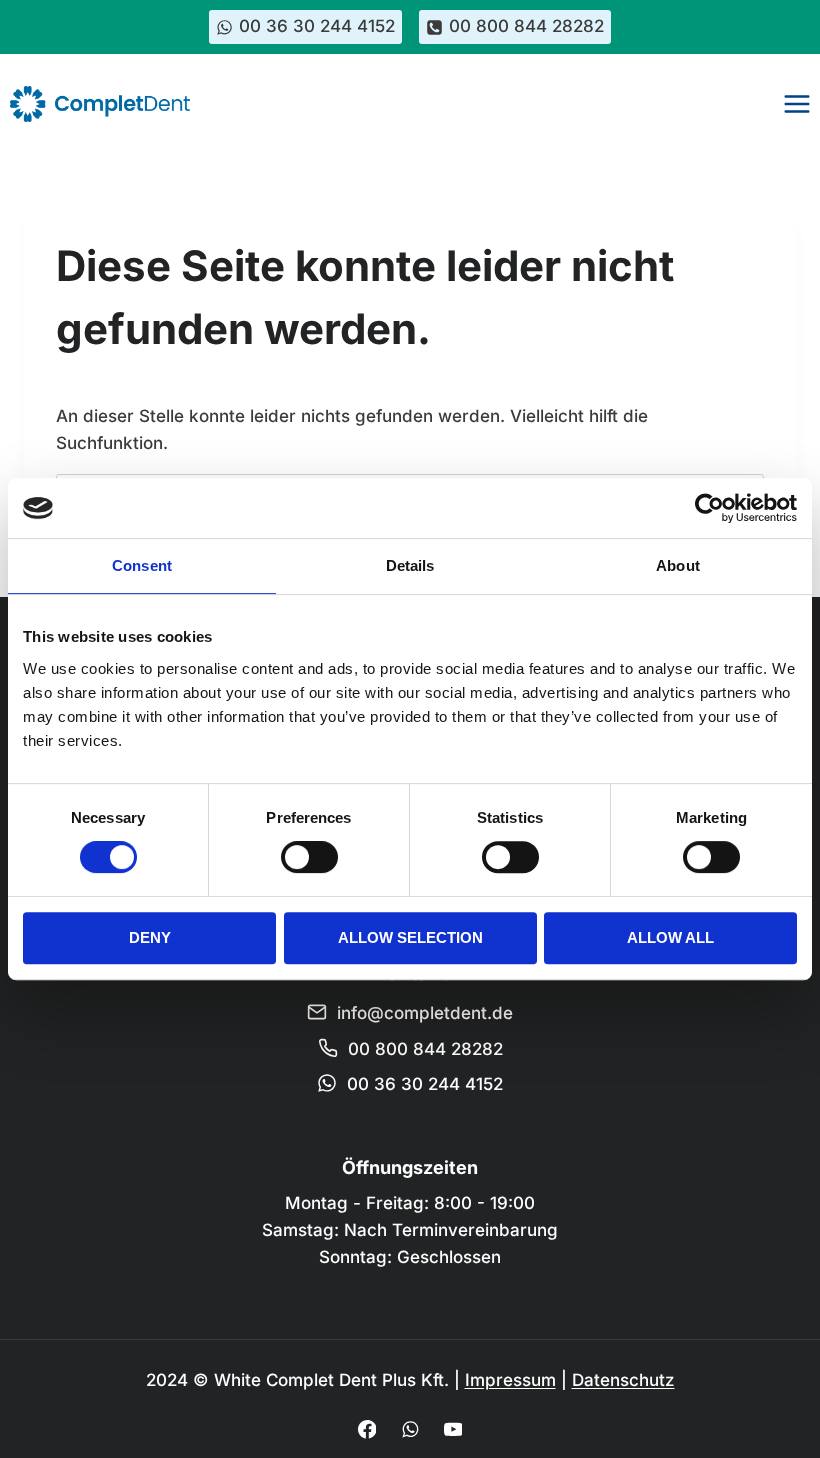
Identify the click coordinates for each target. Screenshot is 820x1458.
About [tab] (678, 565)
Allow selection (410, 937)
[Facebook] (366, 1429)
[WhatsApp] (409, 1429)
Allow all (670, 937)
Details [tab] (410, 565)
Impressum (510, 1380)
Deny (150, 937)
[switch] (309, 857)
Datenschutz (623, 1380)
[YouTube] (452, 1429)
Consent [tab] (142, 565)
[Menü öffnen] (796, 103)
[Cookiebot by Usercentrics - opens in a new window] (709, 508)
